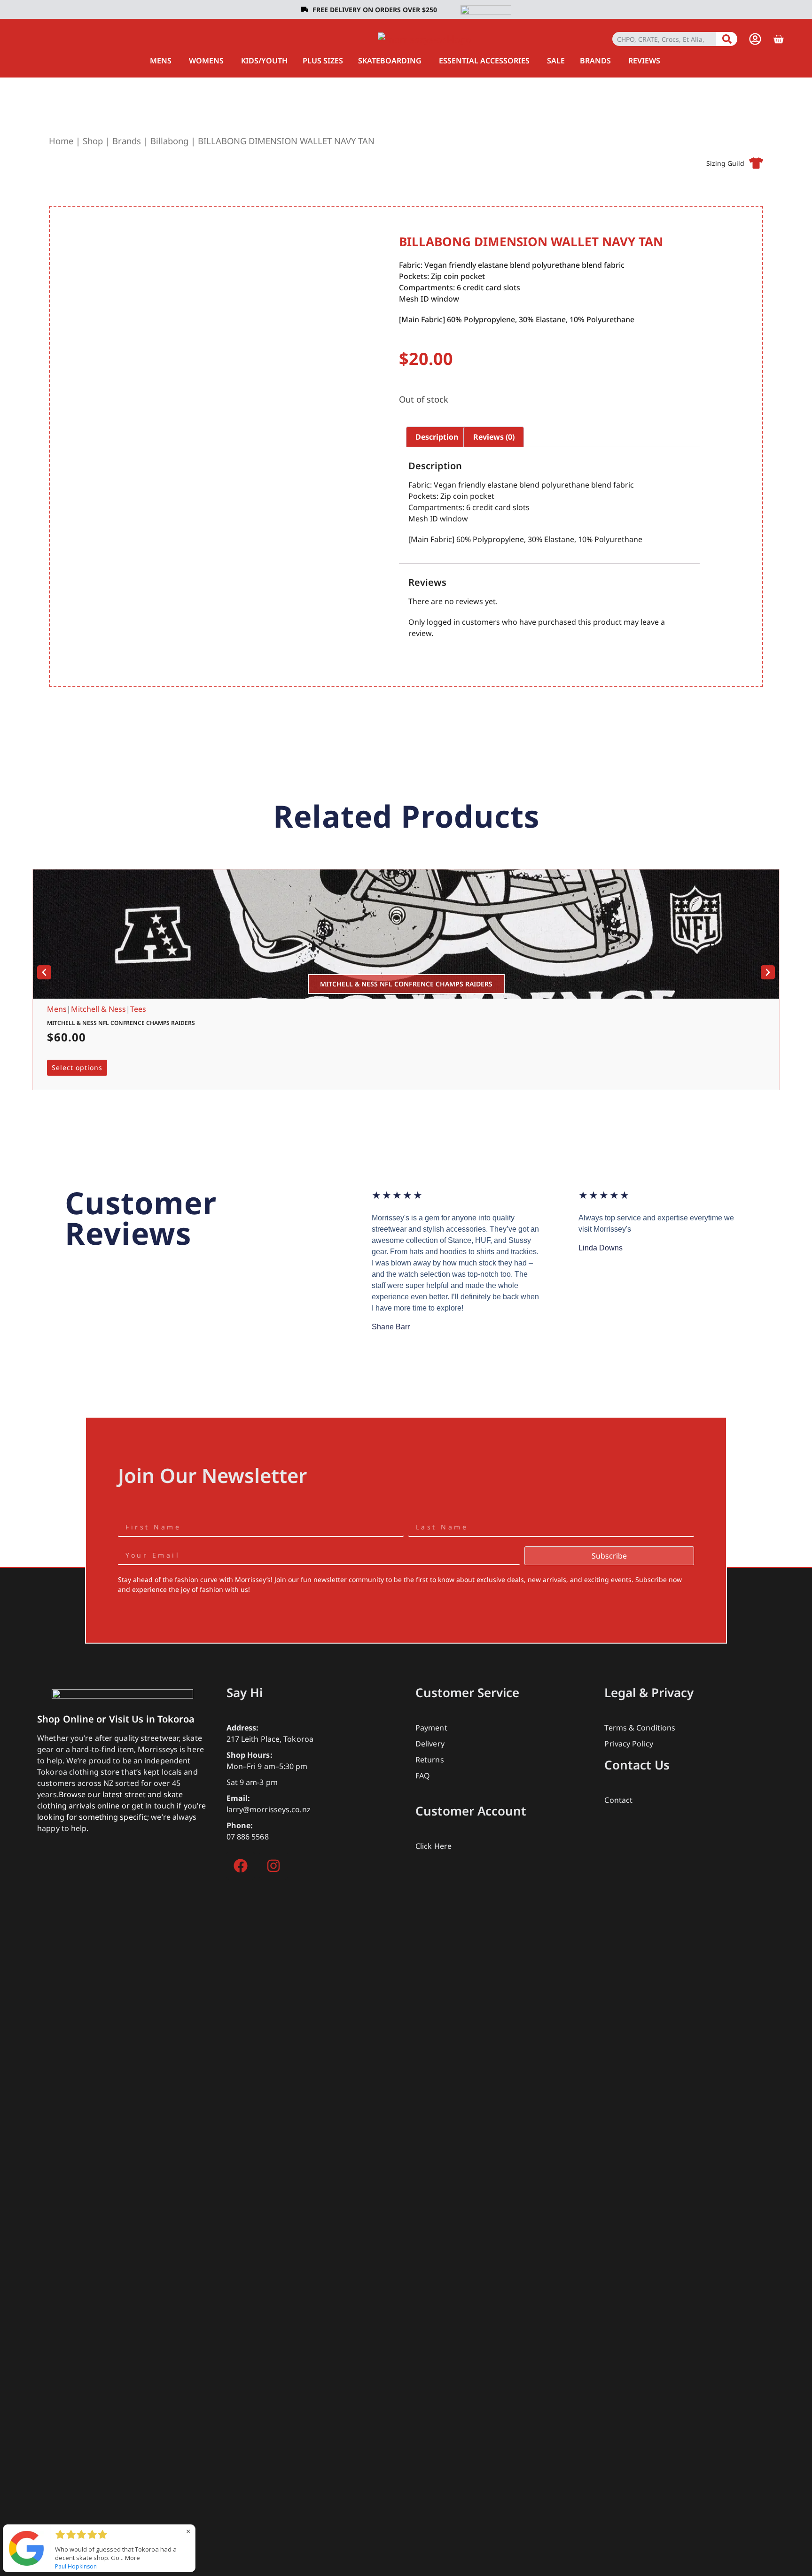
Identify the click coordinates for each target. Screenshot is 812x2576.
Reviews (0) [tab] (494, 437)
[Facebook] (241, 1866)
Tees (138, 1009)
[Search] (727, 39)
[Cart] (778, 39)
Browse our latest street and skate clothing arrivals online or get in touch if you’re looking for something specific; (121, 1806)
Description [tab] (437, 437)
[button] (44, 972)
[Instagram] (273, 1866)
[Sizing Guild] (756, 163)
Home (61, 141)
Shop (93, 141)
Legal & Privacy (649, 1692)
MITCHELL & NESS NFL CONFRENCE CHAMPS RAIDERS (121, 1023)
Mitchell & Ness (98, 1009)
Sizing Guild (725, 163)
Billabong (169, 141)
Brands (127, 141)
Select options (77, 1067)
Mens (57, 1009)
